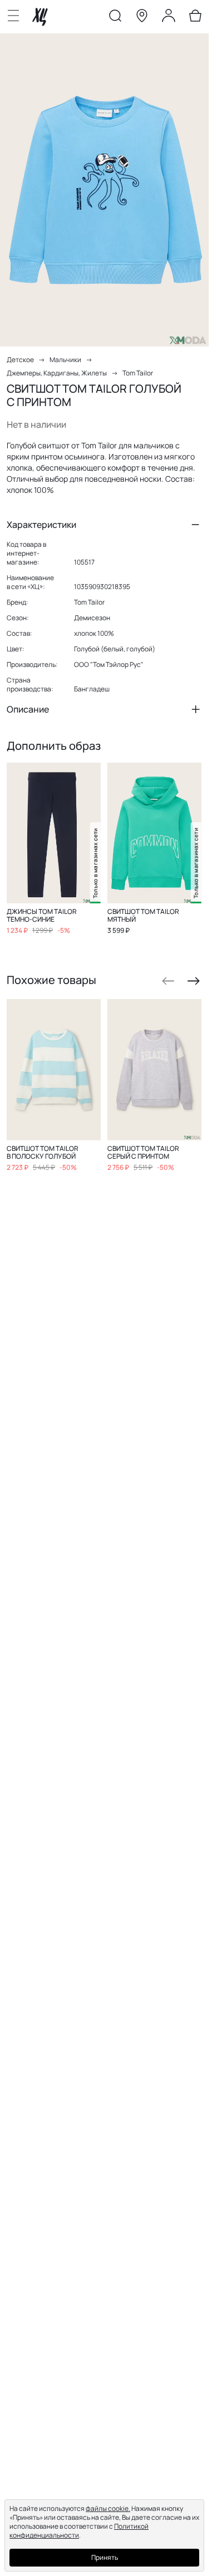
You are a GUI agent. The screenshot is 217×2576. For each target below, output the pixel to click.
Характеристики (41, 525)
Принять (105, 2557)
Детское (20, 360)
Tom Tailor (138, 373)
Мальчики (65, 360)
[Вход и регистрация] (169, 18)
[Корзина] (195, 18)
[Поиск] (115, 18)
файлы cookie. (108, 2508)
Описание (28, 709)
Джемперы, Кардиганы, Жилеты (57, 373)
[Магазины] (142, 18)
